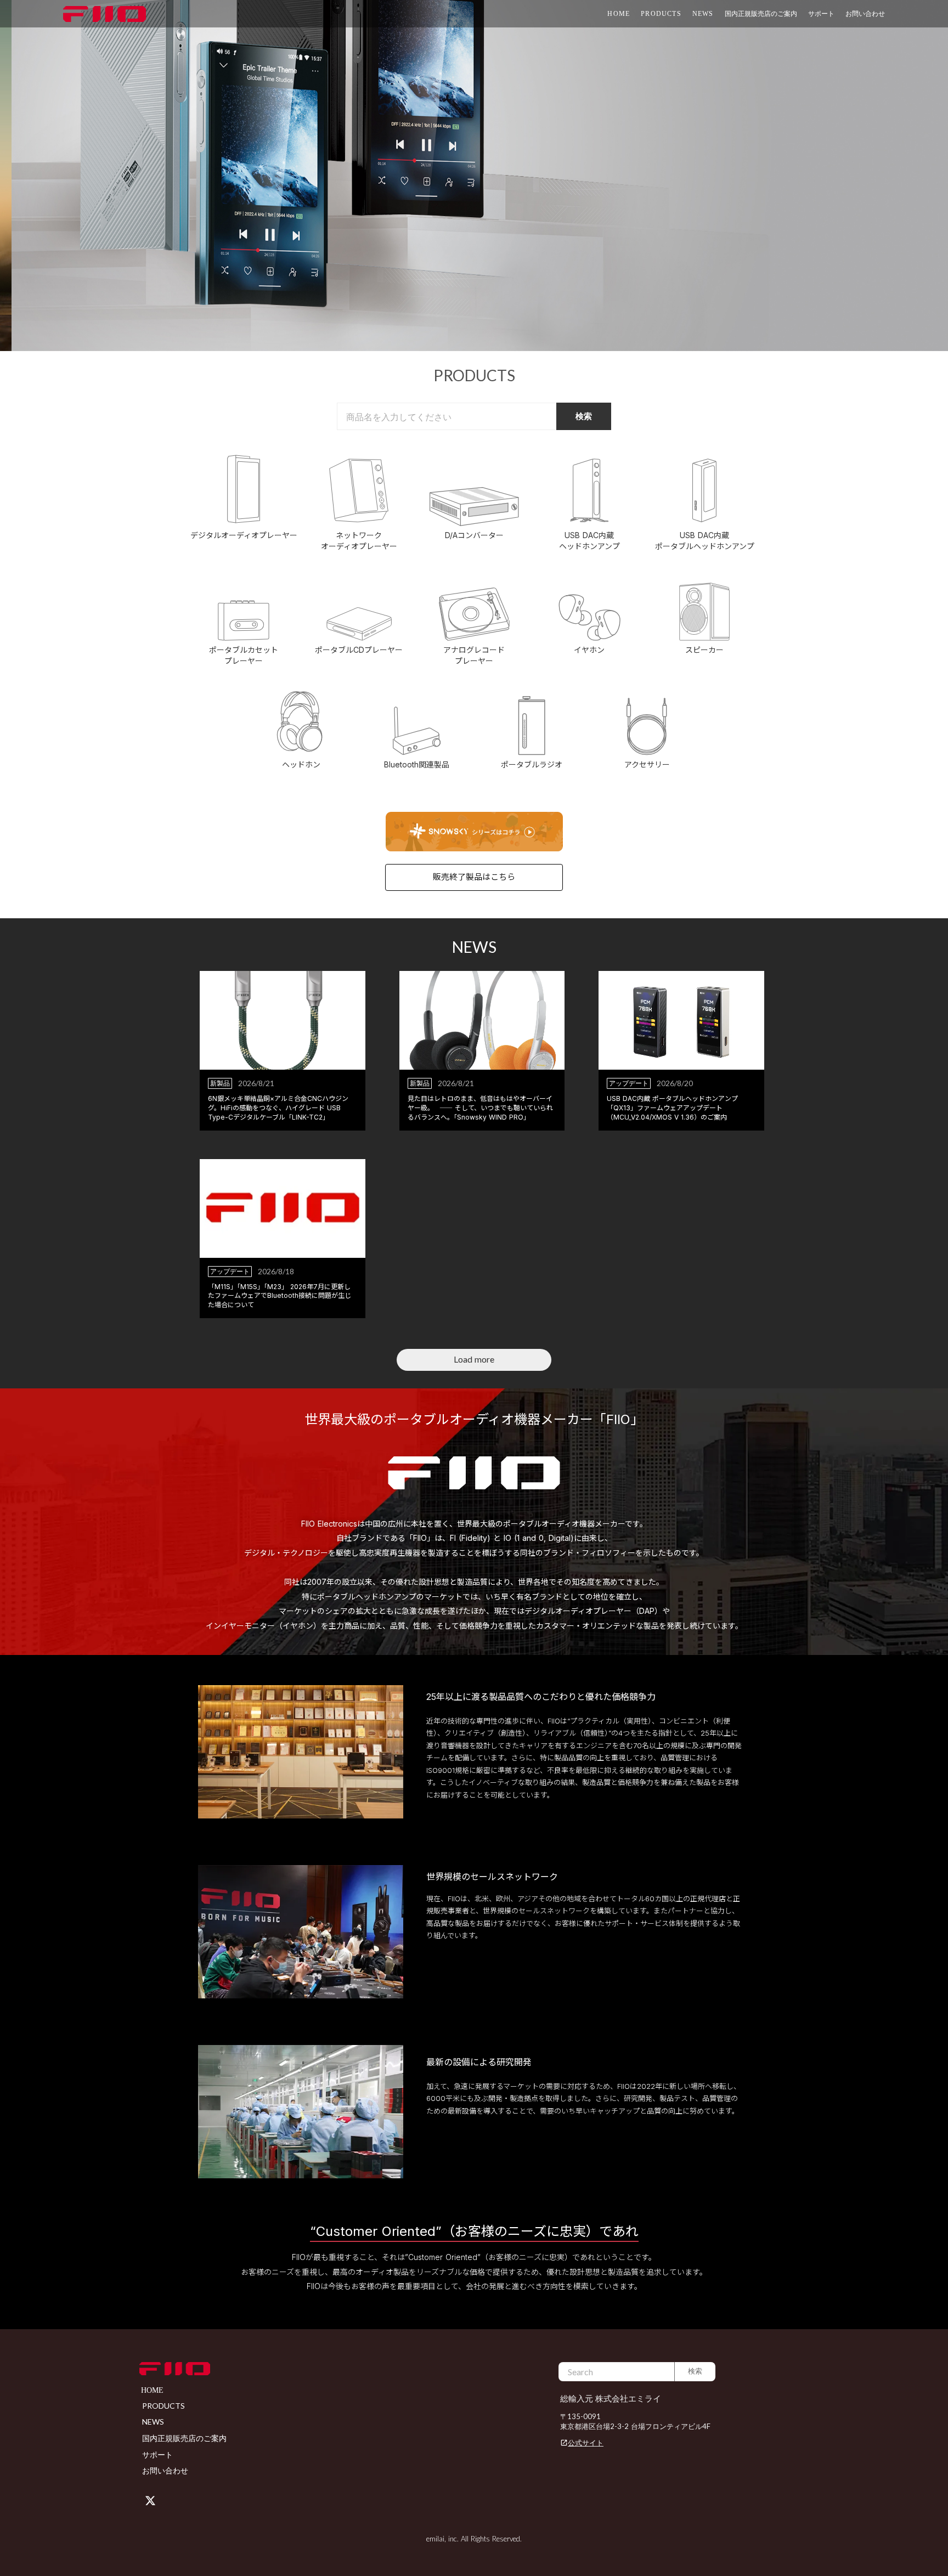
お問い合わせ (865, 13)
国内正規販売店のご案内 (761, 13)
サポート (157, 2454)
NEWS (703, 14)
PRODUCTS (661, 14)
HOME (619, 14)
